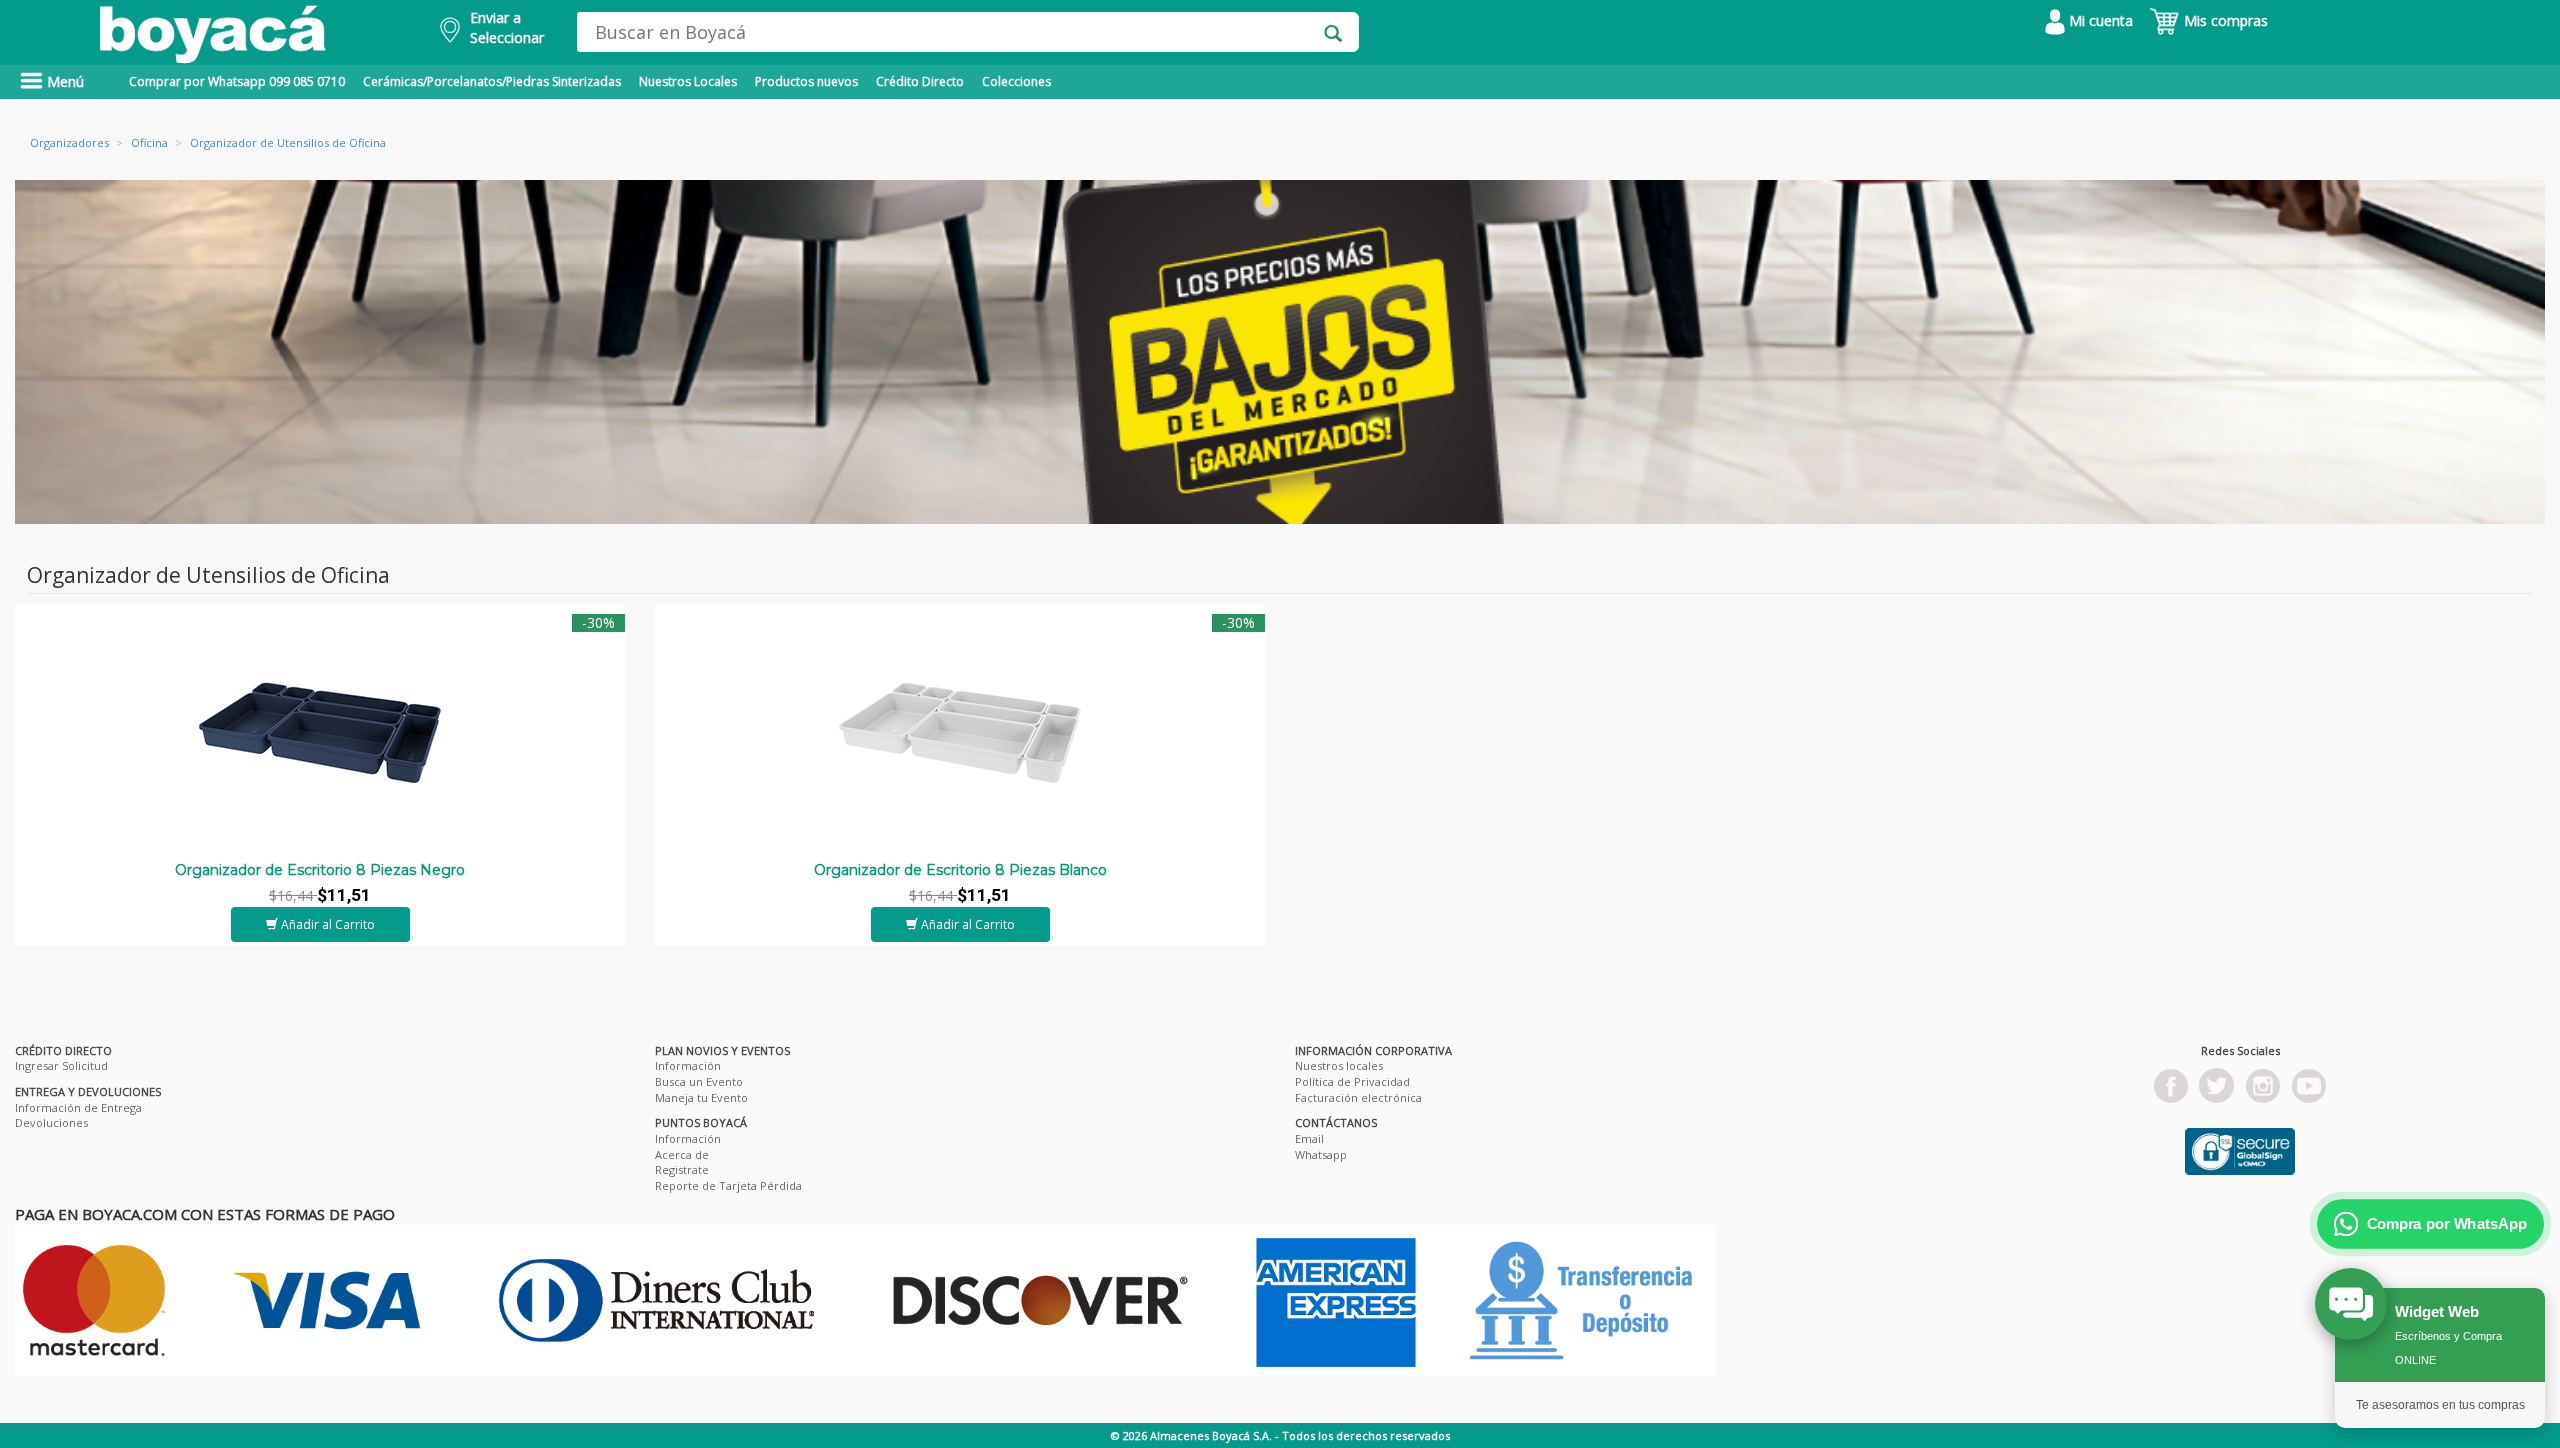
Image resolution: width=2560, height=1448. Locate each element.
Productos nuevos (806, 81)
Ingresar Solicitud (61, 1065)
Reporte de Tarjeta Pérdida (728, 1185)
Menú (63, 81)
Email (1309, 1138)
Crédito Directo (920, 81)
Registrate (682, 1169)
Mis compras (2224, 20)
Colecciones (1016, 81)
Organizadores (69, 142)
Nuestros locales (1339, 1065)
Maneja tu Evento (701, 1097)
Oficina (149, 142)
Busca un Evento (699, 1081)
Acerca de (682, 1154)
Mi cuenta (2099, 20)
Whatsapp (1321, 1154)
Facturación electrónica (1358, 1097)
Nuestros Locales (688, 81)
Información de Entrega (78, 1107)
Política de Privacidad (1352, 1081)
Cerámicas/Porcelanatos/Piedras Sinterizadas (492, 81)
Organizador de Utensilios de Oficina (288, 142)
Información (688, 1065)
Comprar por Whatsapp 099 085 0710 (237, 81)
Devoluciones (51, 1122)
